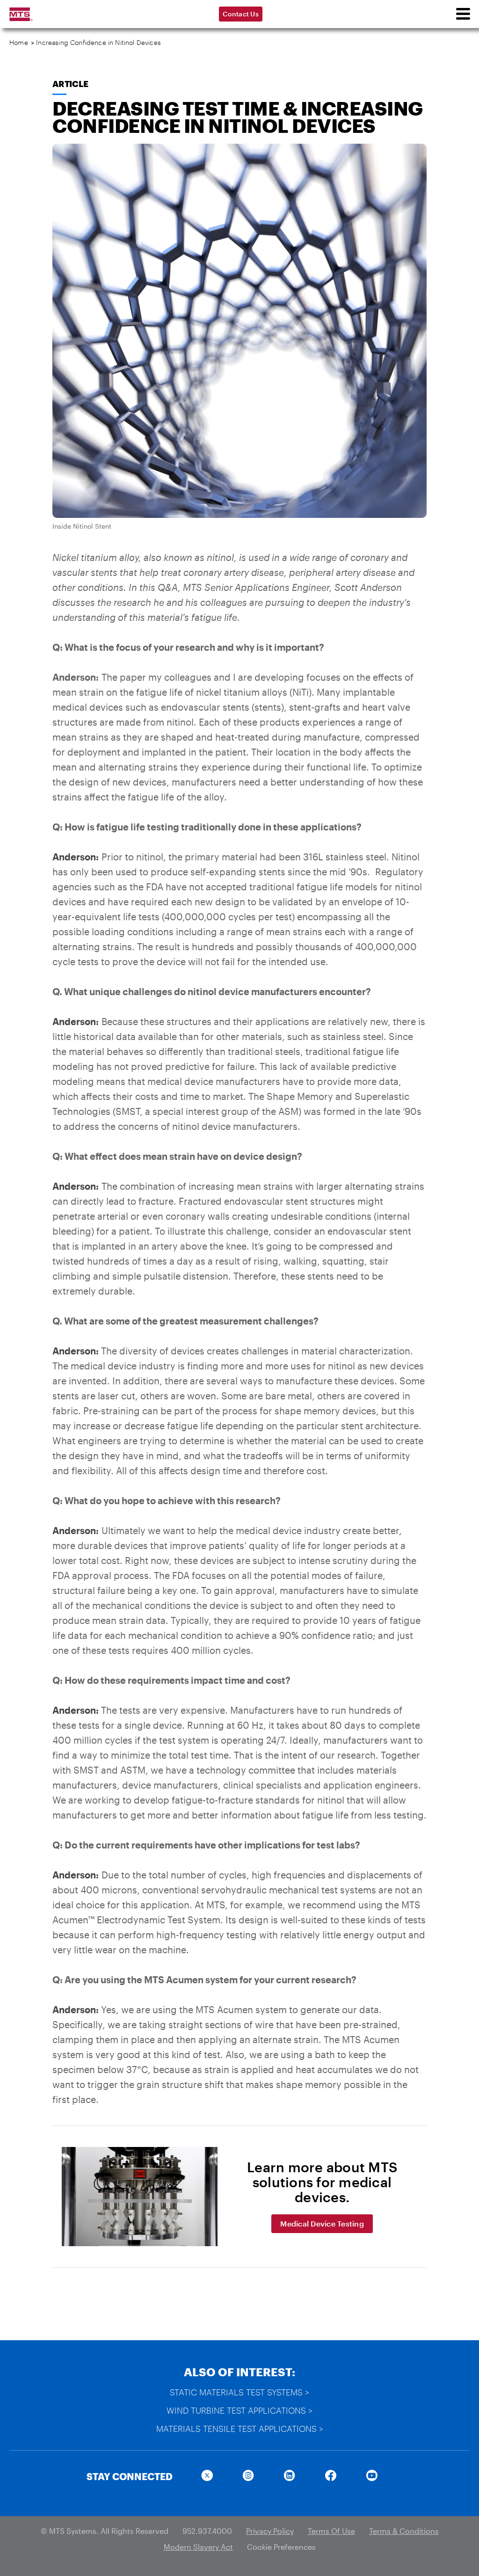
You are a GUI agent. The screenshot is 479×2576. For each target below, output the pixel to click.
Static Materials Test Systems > (239, 2392)
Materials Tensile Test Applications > (240, 2429)
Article (70, 84)
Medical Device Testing (322, 2223)
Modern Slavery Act (198, 2547)
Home (19, 42)
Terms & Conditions (404, 2531)
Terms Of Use (331, 2531)
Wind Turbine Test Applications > (239, 2410)
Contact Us (241, 14)
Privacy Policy (270, 2531)
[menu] (463, 14)
